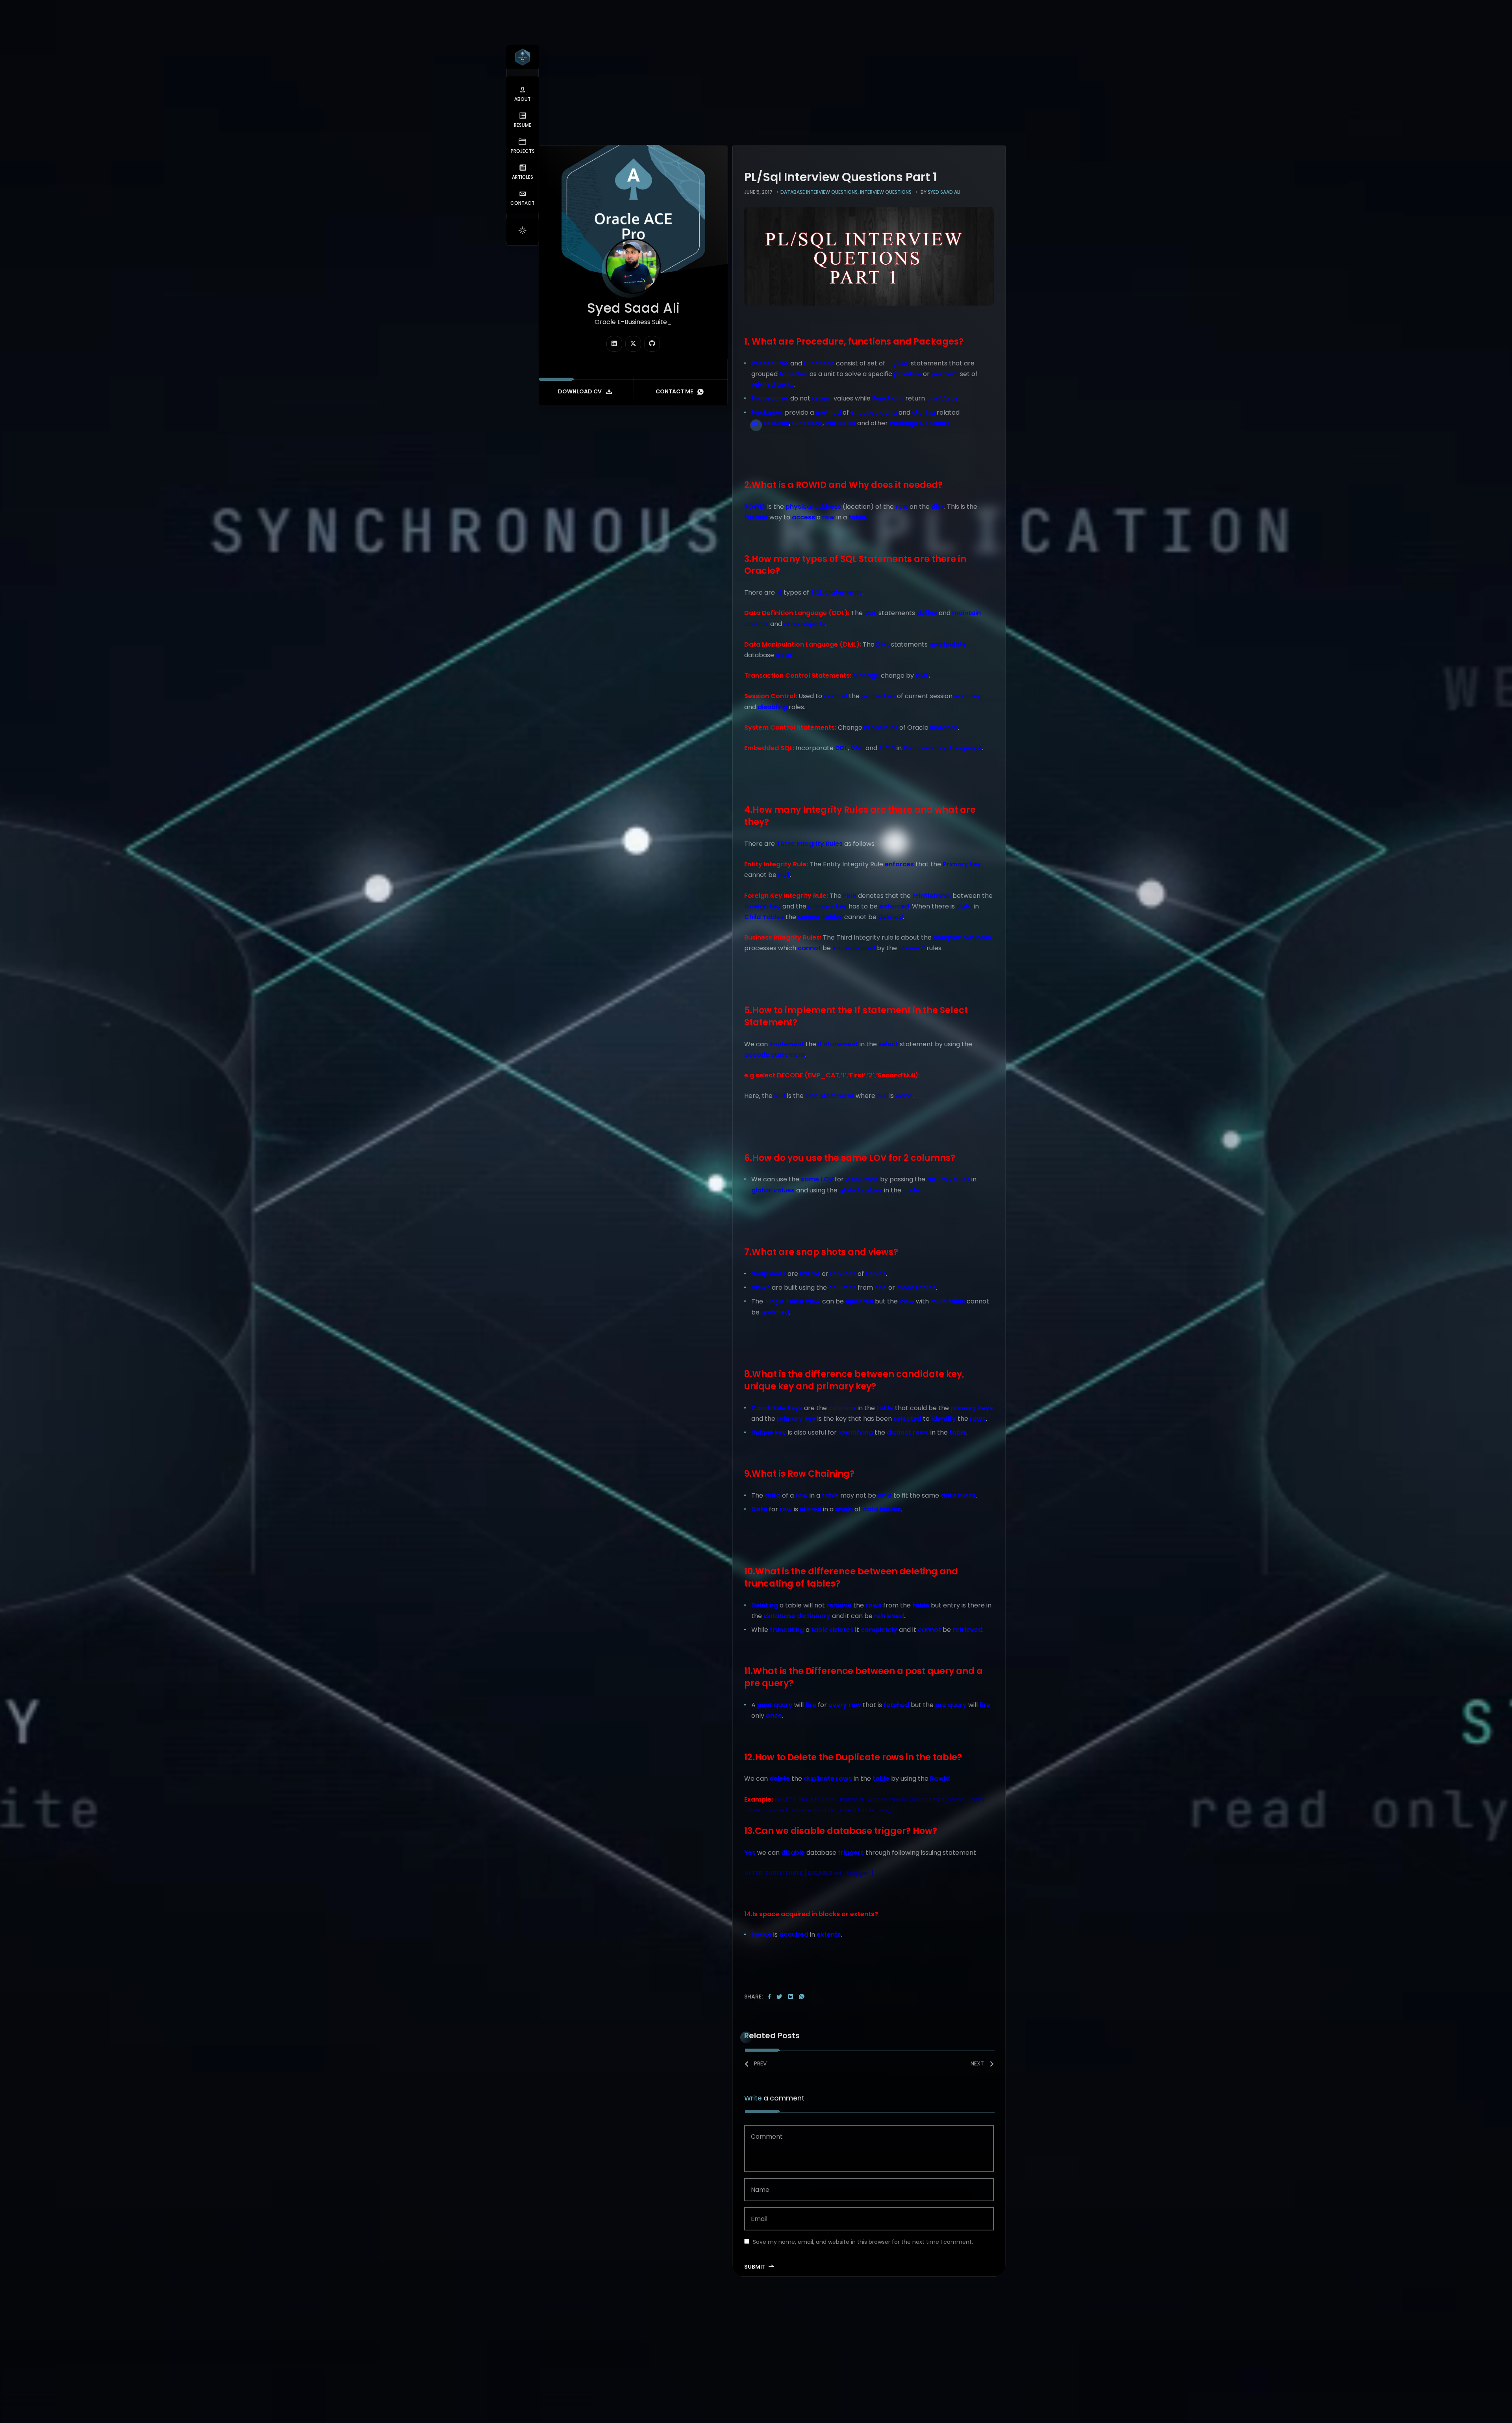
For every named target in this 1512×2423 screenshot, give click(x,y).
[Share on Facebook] (769, 1997)
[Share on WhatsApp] (802, 1997)
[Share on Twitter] (779, 1997)
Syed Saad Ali (944, 192)
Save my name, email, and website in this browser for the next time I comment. (863, 2242)
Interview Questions (886, 192)
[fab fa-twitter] (633, 344)
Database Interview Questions (819, 192)
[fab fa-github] (652, 344)
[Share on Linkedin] (791, 1997)
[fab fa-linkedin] (614, 344)
